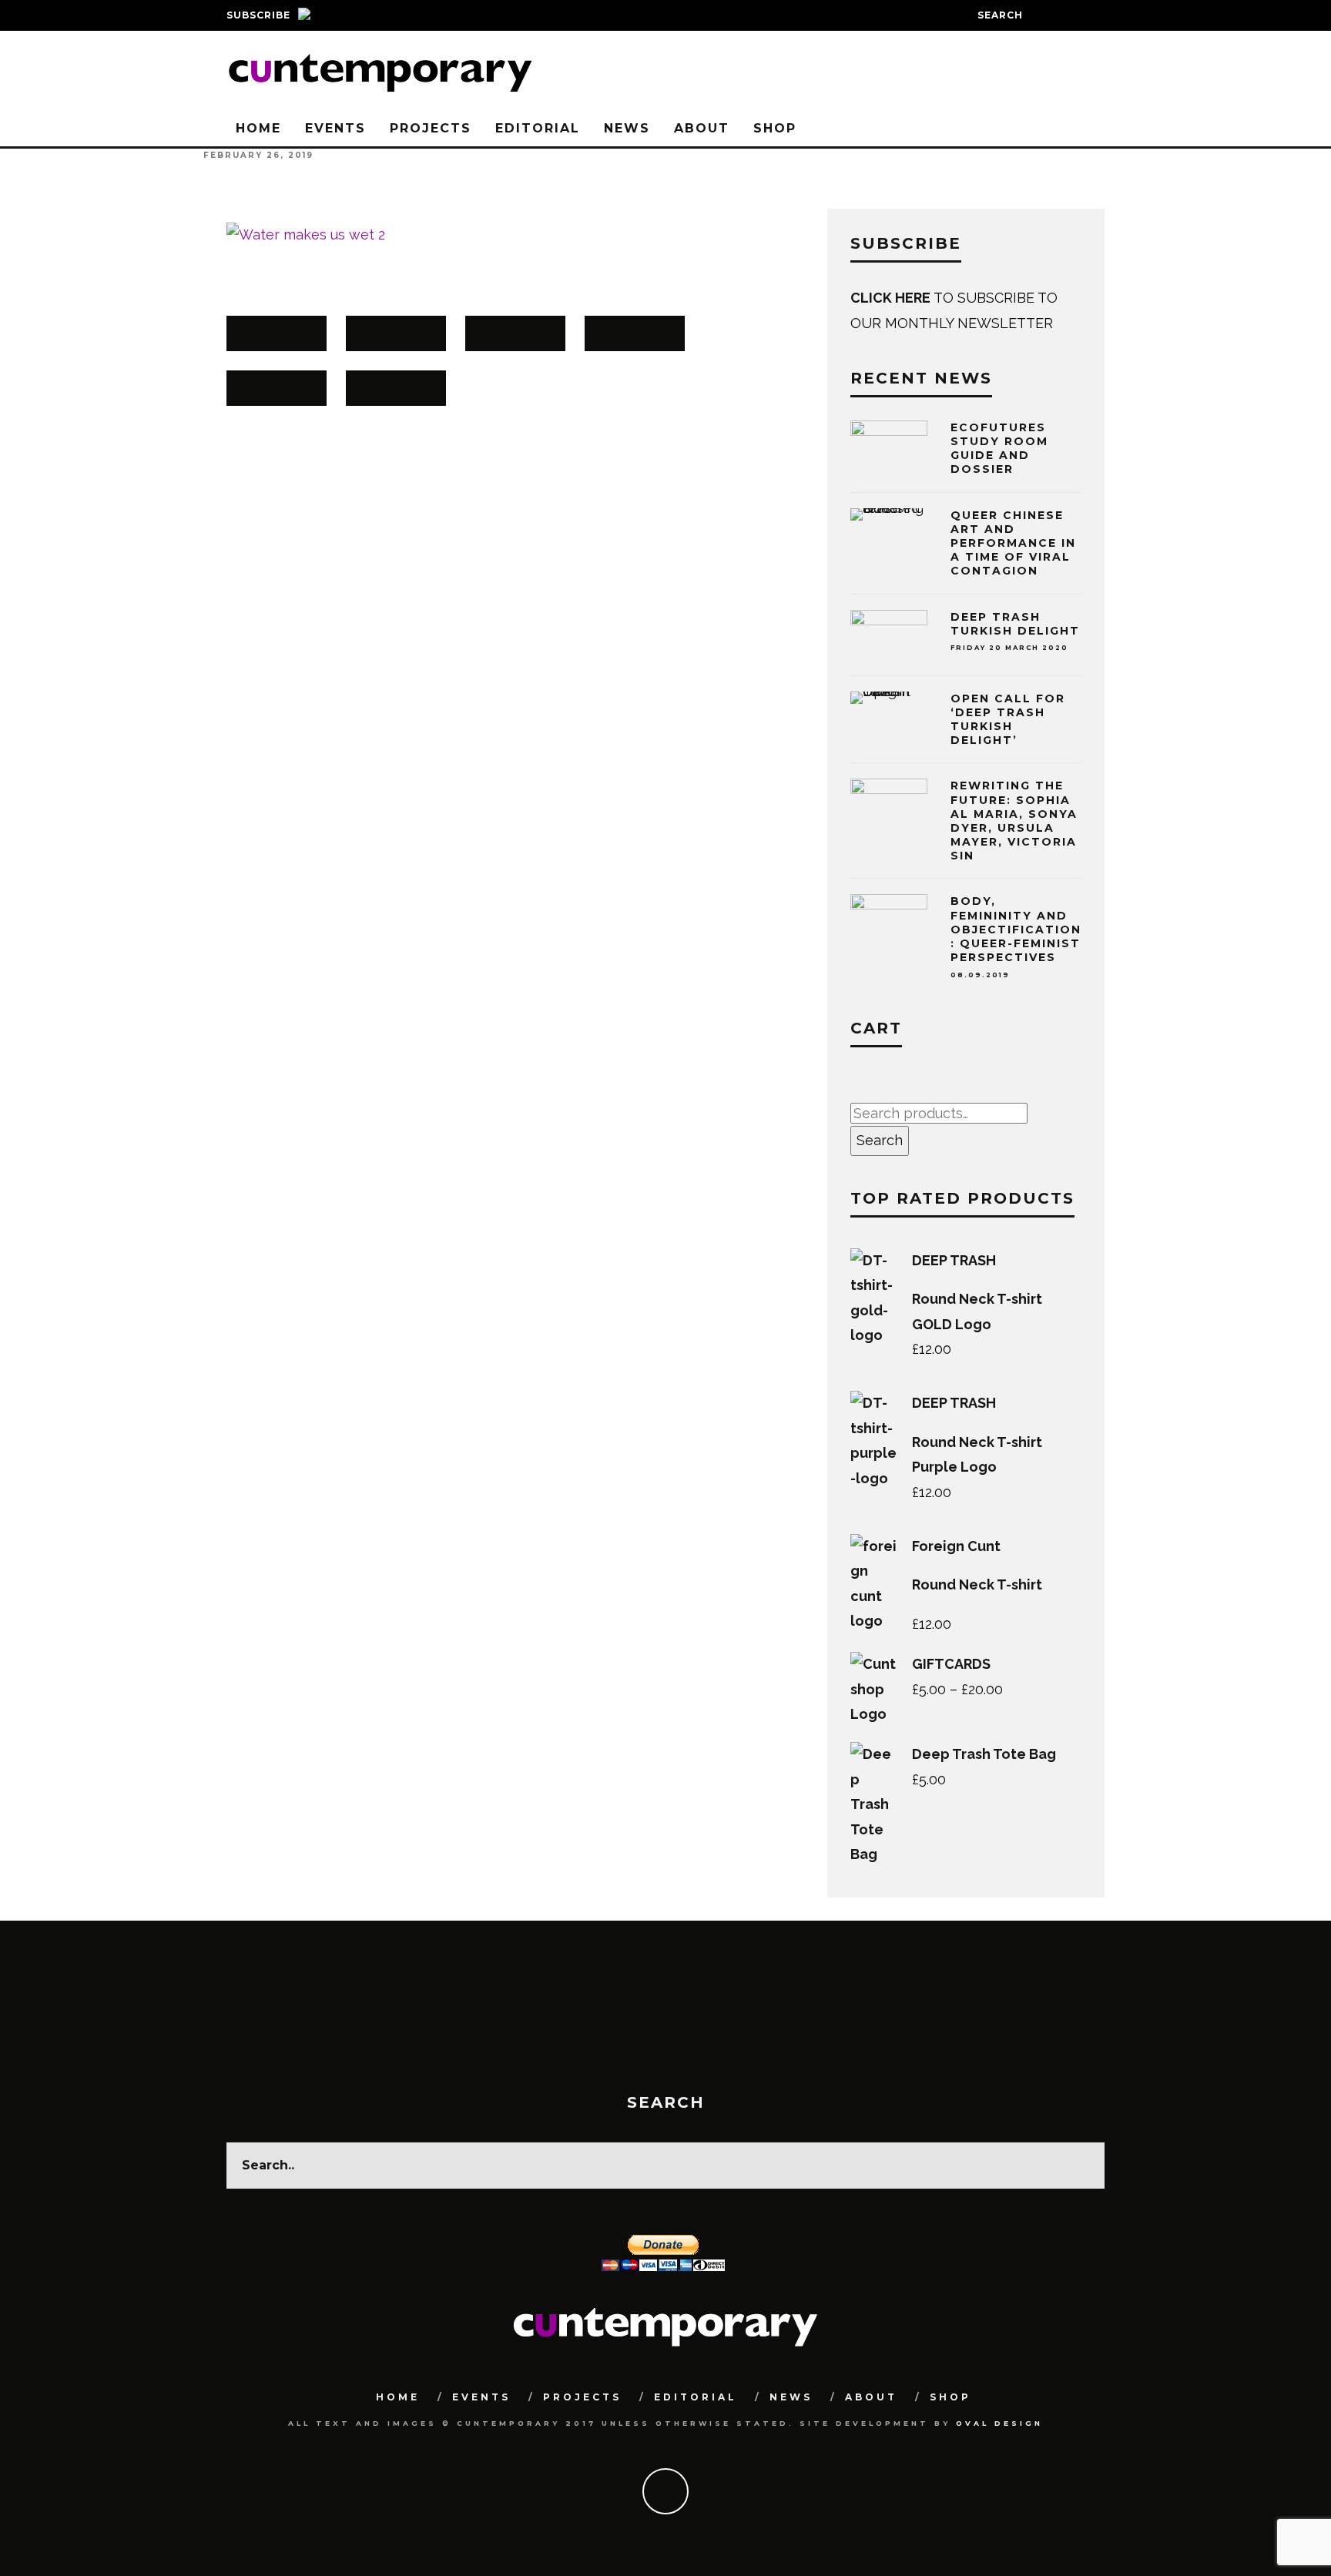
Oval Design (999, 2423)
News (627, 128)
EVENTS (335, 128)
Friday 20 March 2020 (1009, 648)
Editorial (538, 128)
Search (880, 1140)
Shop (775, 128)
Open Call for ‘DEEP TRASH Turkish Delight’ (1008, 720)
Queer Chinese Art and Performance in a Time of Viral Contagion (1013, 543)
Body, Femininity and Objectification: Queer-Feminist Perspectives (1016, 936)
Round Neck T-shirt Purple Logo (977, 1454)
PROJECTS (431, 128)
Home (258, 128)
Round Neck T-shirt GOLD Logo (977, 1311)
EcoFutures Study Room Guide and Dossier (999, 449)
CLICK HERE (892, 298)
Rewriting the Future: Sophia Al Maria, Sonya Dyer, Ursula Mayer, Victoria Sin (1014, 821)
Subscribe (258, 15)
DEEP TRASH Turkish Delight (1015, 624)
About (702, 128)
